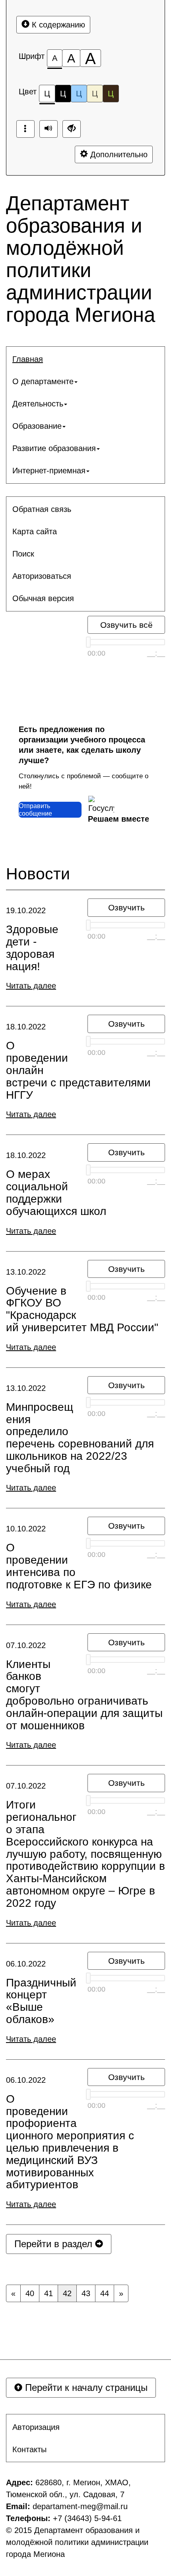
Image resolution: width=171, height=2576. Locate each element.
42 (67, 2293)
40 (30, 2293)
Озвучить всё (126, 625)
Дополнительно (118, 154)
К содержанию (57, 25)
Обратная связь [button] (42, 509)
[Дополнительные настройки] (72, 129)
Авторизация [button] (36, 2427)
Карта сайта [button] (35, 531)
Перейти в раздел (55, 2244)
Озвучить (126, 907)
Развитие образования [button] (54, 448)
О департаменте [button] (43, 381)
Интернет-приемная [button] (49, 471)
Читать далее (31, 986)
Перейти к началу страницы (85, 2388)
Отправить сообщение (35, 810)
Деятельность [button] (38, 404)
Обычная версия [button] (43, 598)
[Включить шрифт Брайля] (25, 129)
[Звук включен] (49, 129)
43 (86, 2293)
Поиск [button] (23, 554)
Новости (38, 874)
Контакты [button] (29, 2449)
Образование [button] (37, 426)
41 (49, 2293)
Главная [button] (28, 359)
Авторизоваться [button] (42, 576)
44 (105, 2293)
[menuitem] (85, 359)
